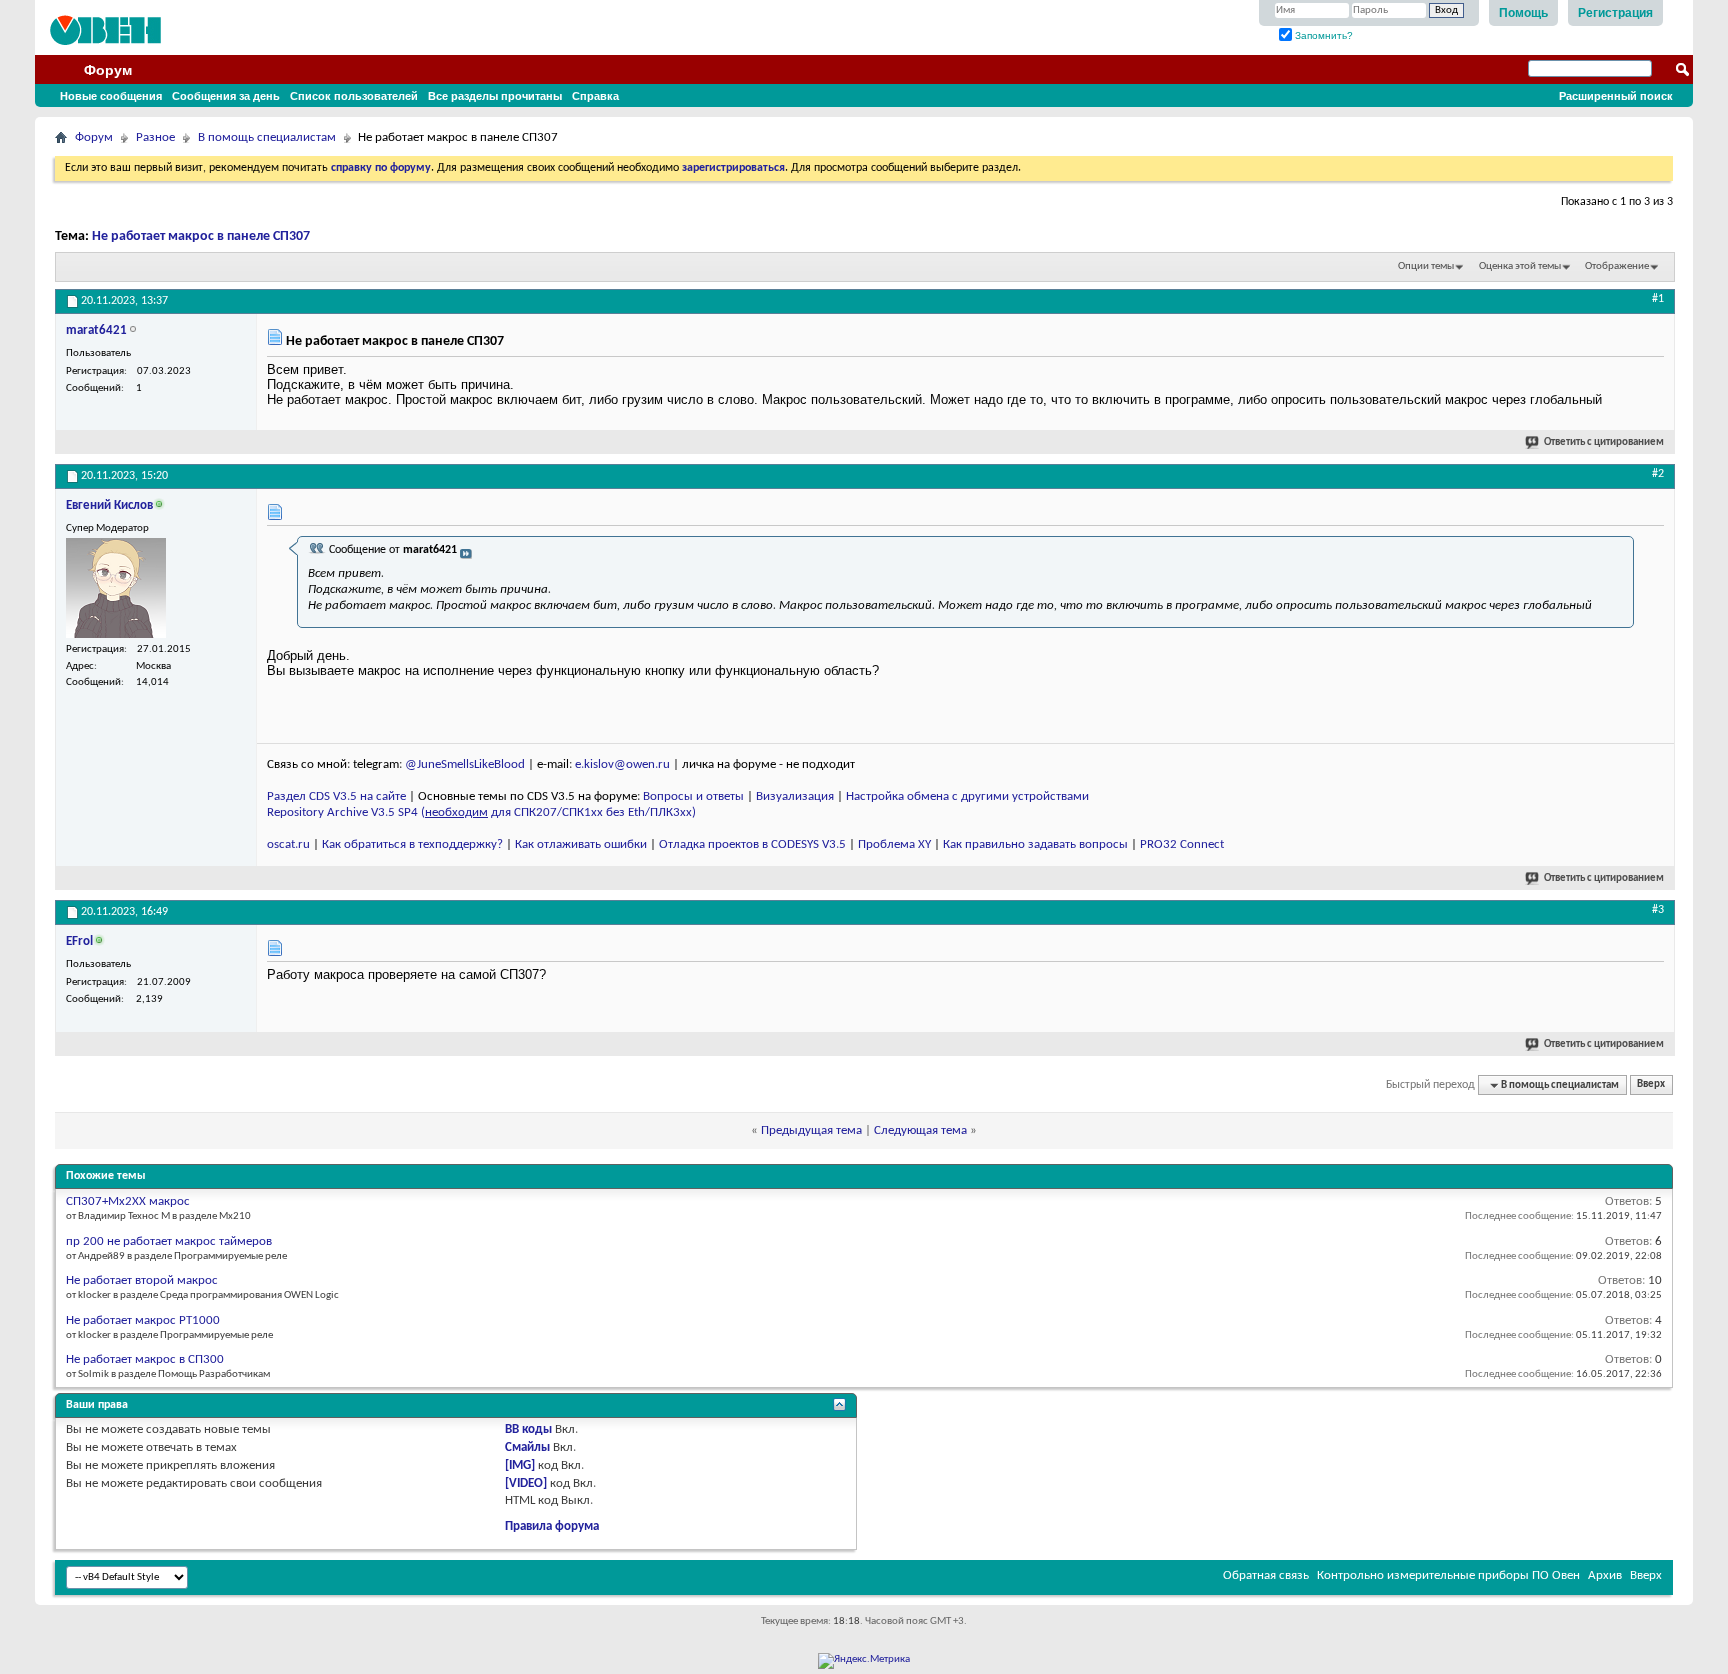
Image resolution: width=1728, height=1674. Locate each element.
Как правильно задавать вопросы (1035, 844)
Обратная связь (1266, 1575)
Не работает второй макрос (142, 1280)
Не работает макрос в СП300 (145, 1359)
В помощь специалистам (267, 137)
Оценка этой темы (1520, 266)
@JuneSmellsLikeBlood (465, 764)
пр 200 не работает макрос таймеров (169, 1241)
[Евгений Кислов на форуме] (116, 588)
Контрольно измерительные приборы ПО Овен (1448, 1575)
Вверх (1651, 1085)
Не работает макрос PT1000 (143, 1320)
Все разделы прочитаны (495, 96)
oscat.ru (288, 844)
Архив (1605, 1575)
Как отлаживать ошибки (581, 844)
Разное (155, 137)
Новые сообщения (111, 96)
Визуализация (795, 796)
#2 (1658, 474)
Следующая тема (920, 1130)
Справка (595, 96)
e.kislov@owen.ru (622, 764)
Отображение (1617, 266)
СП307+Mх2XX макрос (128, 1201)
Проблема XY (894, 844)
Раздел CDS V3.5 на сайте (336, 796)
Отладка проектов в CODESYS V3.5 (752, 844)
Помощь (1523, 13)
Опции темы (1426, 266)
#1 (1658, 299)
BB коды (528, 1429)
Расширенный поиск (1616, 96)
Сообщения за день (226, 96)
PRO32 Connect (1182, 844)
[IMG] (520, 1465)
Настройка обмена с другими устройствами (967, 796)
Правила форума (552, 1526)
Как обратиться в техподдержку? (412, 844)
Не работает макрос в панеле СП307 (201, 236)
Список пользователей (354, 96)
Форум (108, 70)
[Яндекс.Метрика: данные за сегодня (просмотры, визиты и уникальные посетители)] (864, 1661)
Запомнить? (1322, 35)
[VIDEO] (526, 1483)
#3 (1658, 910)
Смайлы (527, 1447)
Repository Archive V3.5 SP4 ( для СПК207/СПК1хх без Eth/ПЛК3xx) (481, 812)
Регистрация (1615, 13)
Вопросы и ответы (693, 796)
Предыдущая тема (811, 1130)
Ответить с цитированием (1604, 442)
